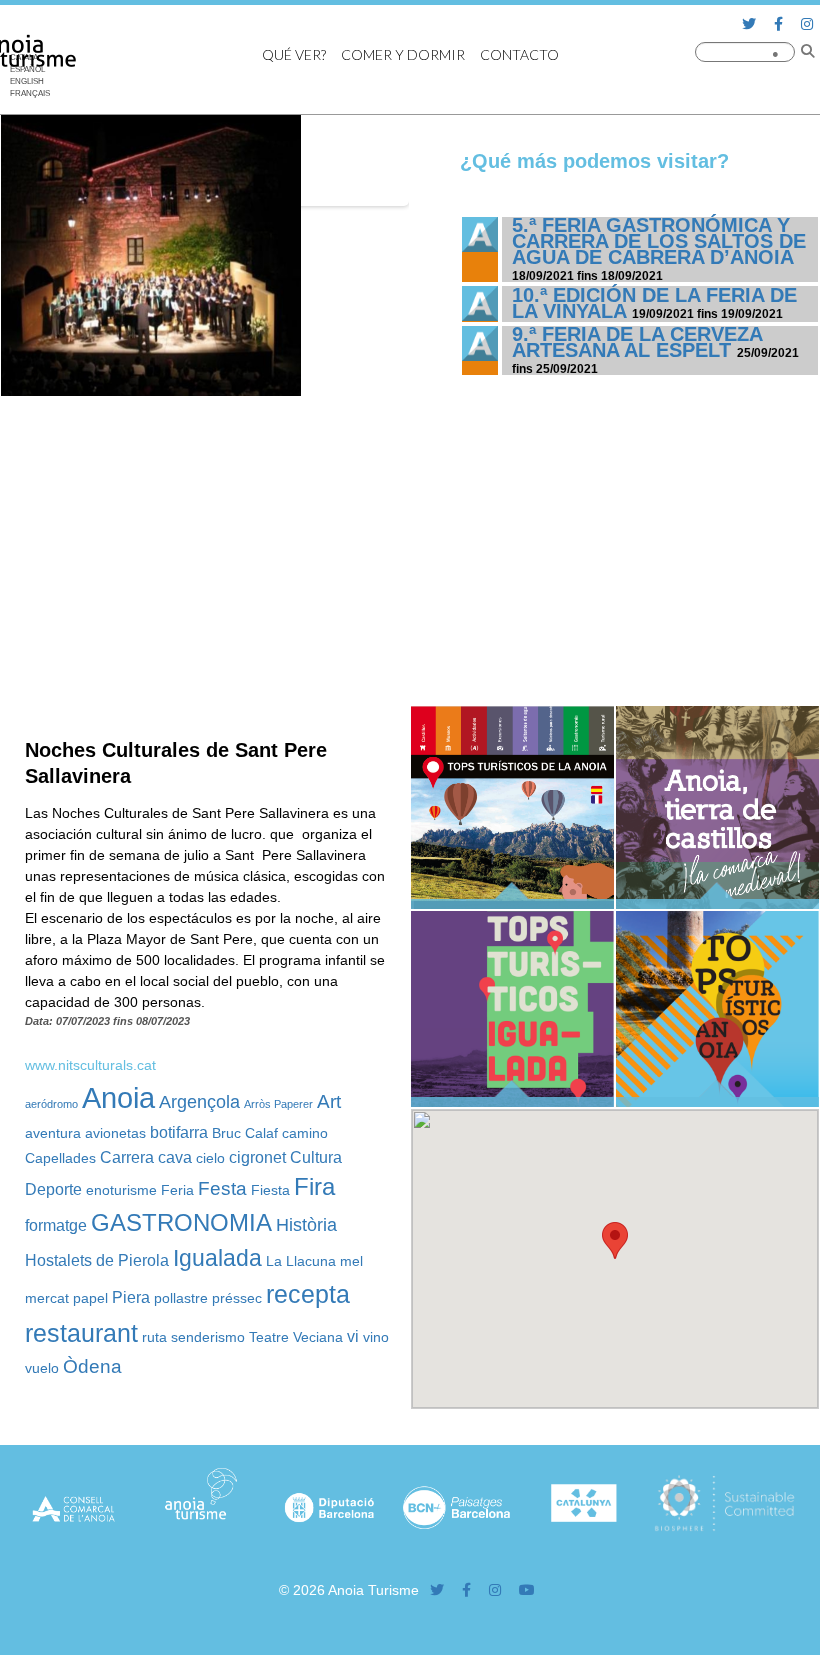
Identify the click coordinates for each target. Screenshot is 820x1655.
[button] (615, 1240)
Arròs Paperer (278, 1104)
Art (329, 1101)
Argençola (199, 1102)
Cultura (316, 1157)
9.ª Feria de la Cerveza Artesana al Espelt (637, 342)
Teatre (269, 1337)
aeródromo (51, 1104)
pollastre (181, 1298)
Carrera (127, 1157)
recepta (308, 1294)
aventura (53, 1133)
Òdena (92, 1366)
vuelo (42, 1368)
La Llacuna (301, 1261)
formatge (56, 1225)
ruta (154, 1337)
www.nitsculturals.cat (90, 1065)
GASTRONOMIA (181, 1222)
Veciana (318, 1337)
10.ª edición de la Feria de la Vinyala (654, 303)
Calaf (261, 1133)
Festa (222, 1188)
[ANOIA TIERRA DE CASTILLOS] (717, 904)
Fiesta (270, 1190)
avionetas (115, 1133)
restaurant (81, 1333)
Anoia (118, 1097)
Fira (314, 1186)
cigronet (257, 1157)
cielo (210, 1158)
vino (376, 1337)
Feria (177, 1190)
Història (306, 1225)
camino (305, 1133)
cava (175, 1157)
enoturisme (121, 1190)
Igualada (217, 1258)
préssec (237, 1298)
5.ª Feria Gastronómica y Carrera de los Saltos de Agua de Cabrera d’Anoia (659, 241)
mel (351, 1261)
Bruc (226, 1133)
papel (90, 1298)
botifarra (179, 1132)
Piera (131, 1297)
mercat (47, 1298)
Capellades (60, 1158)
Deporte (53, 1189)
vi (353, 1336)
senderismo (208, 1337)
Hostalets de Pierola (97, 1260)
